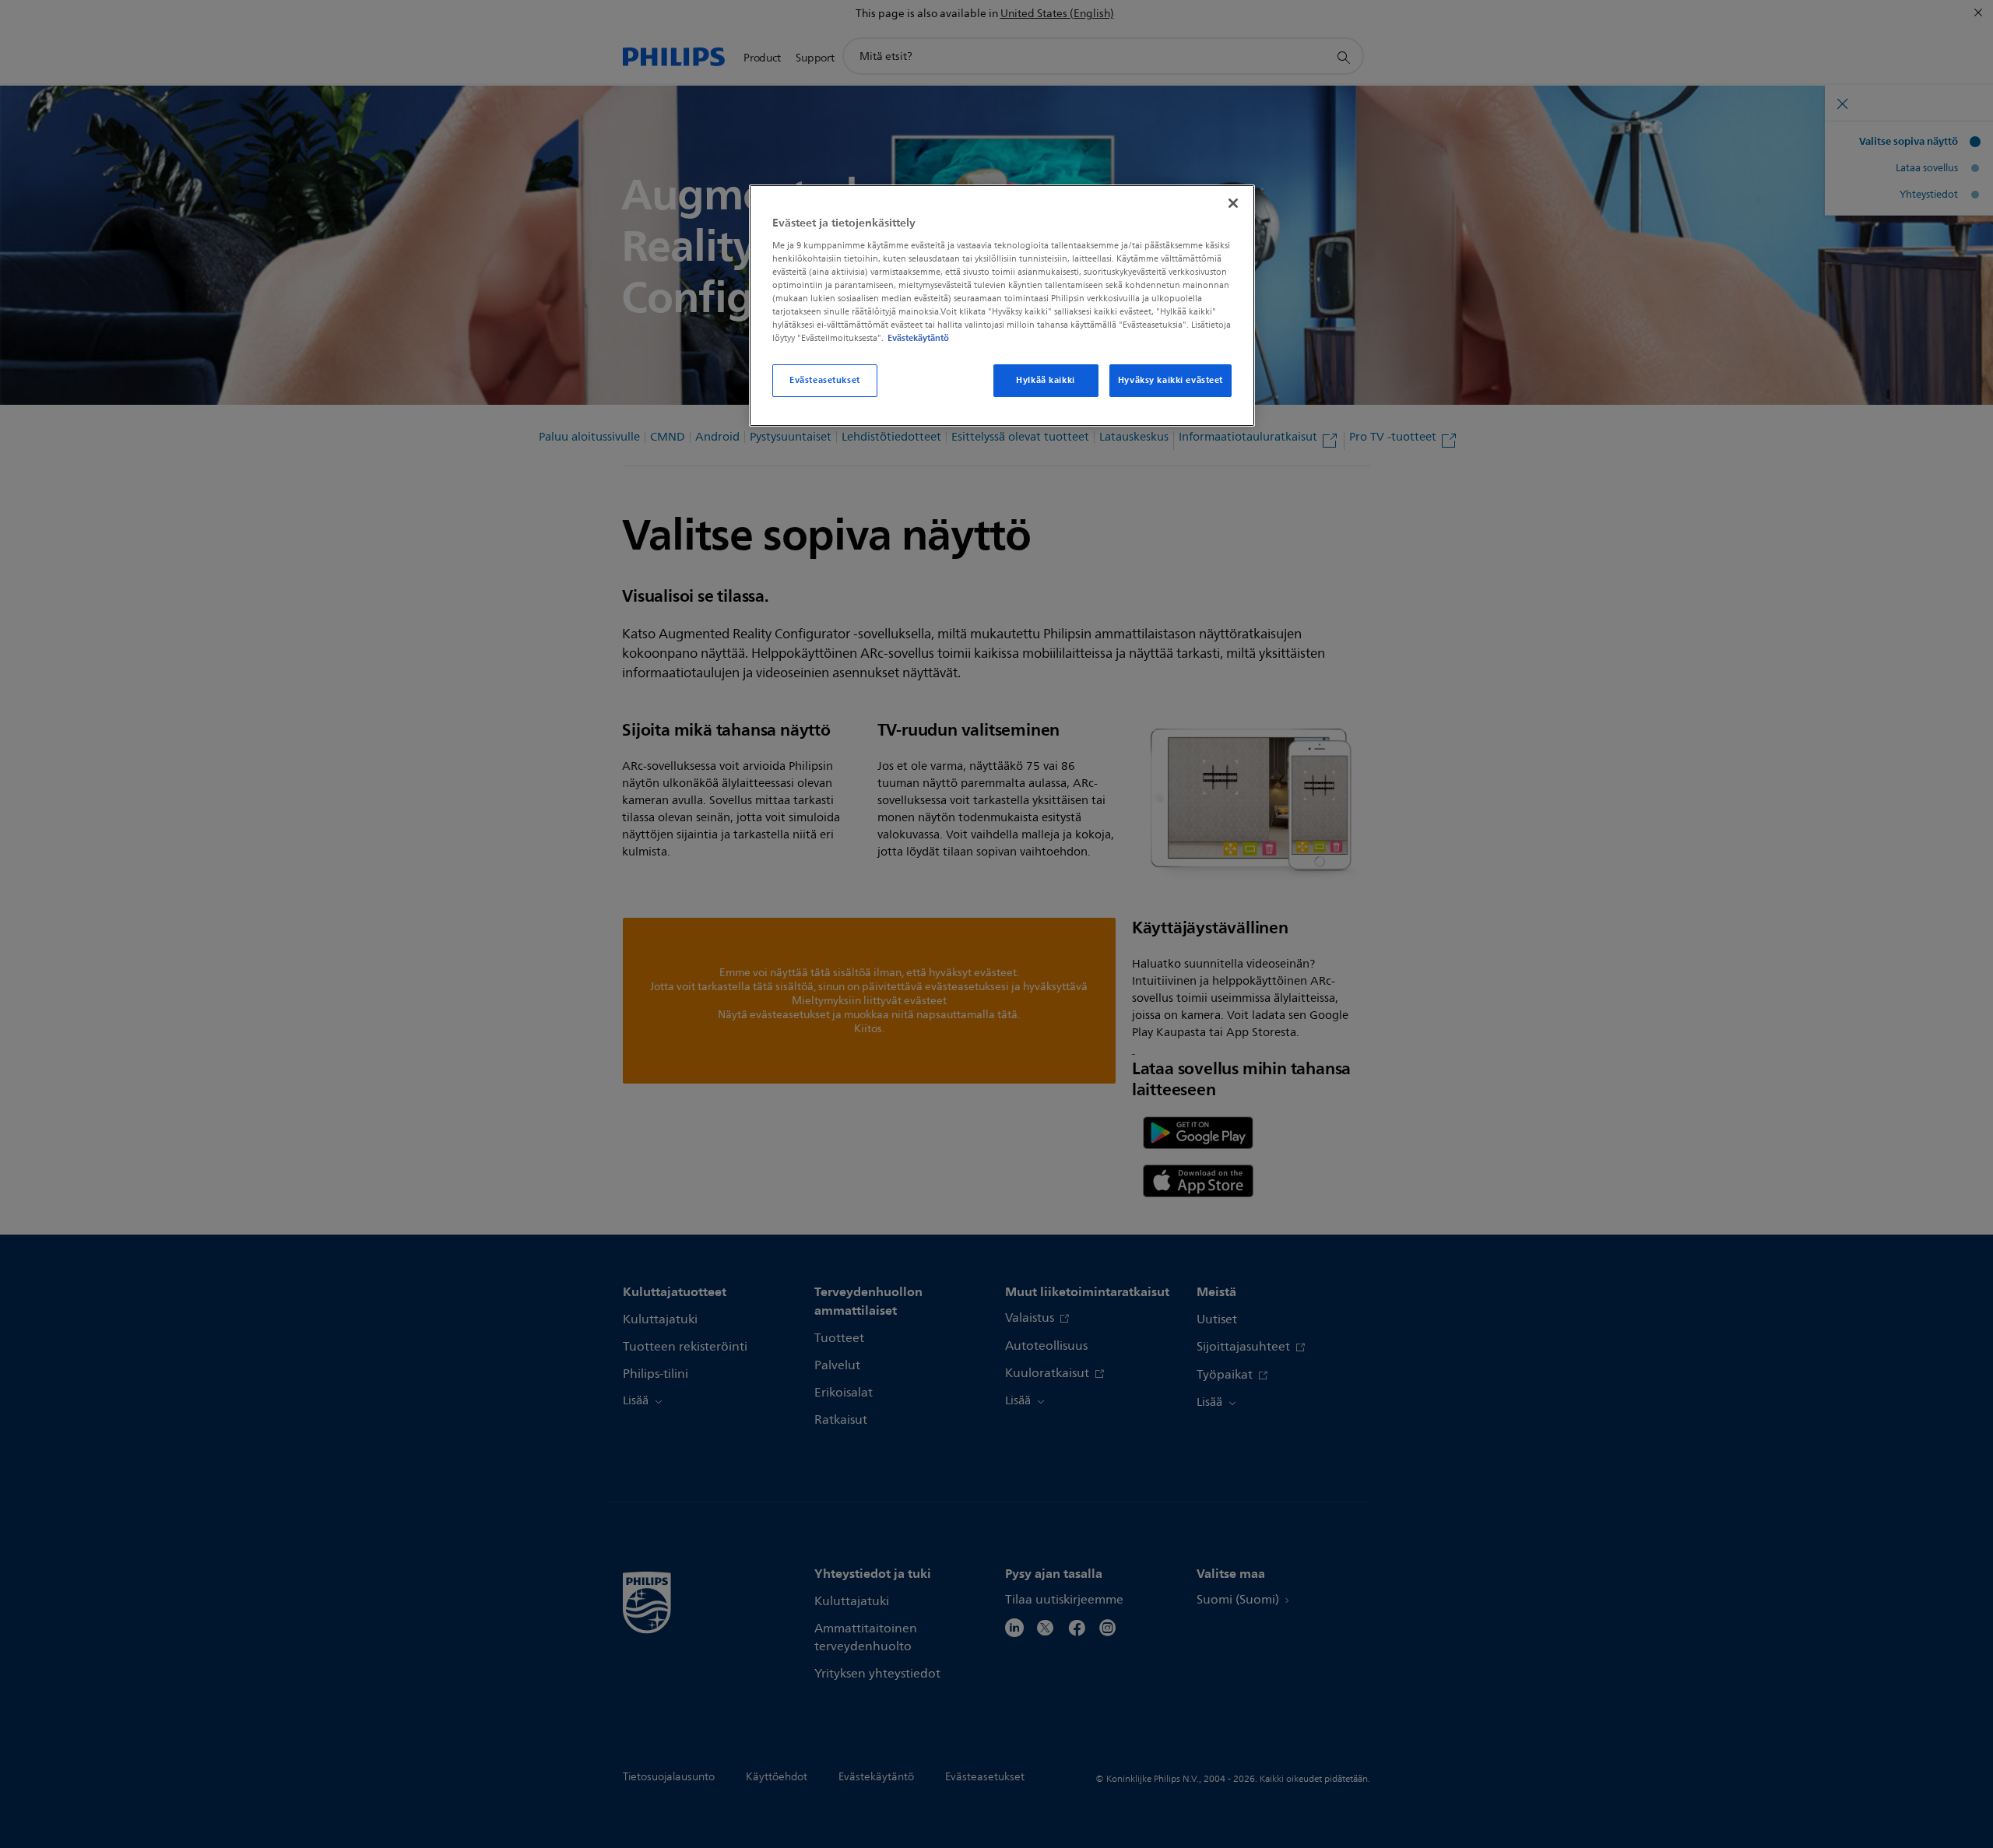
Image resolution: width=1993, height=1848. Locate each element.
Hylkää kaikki (1045, 380)
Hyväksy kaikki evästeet (1170, 380)
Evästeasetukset (825, 380)
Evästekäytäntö (918, 338)
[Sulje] (1233, 203)
